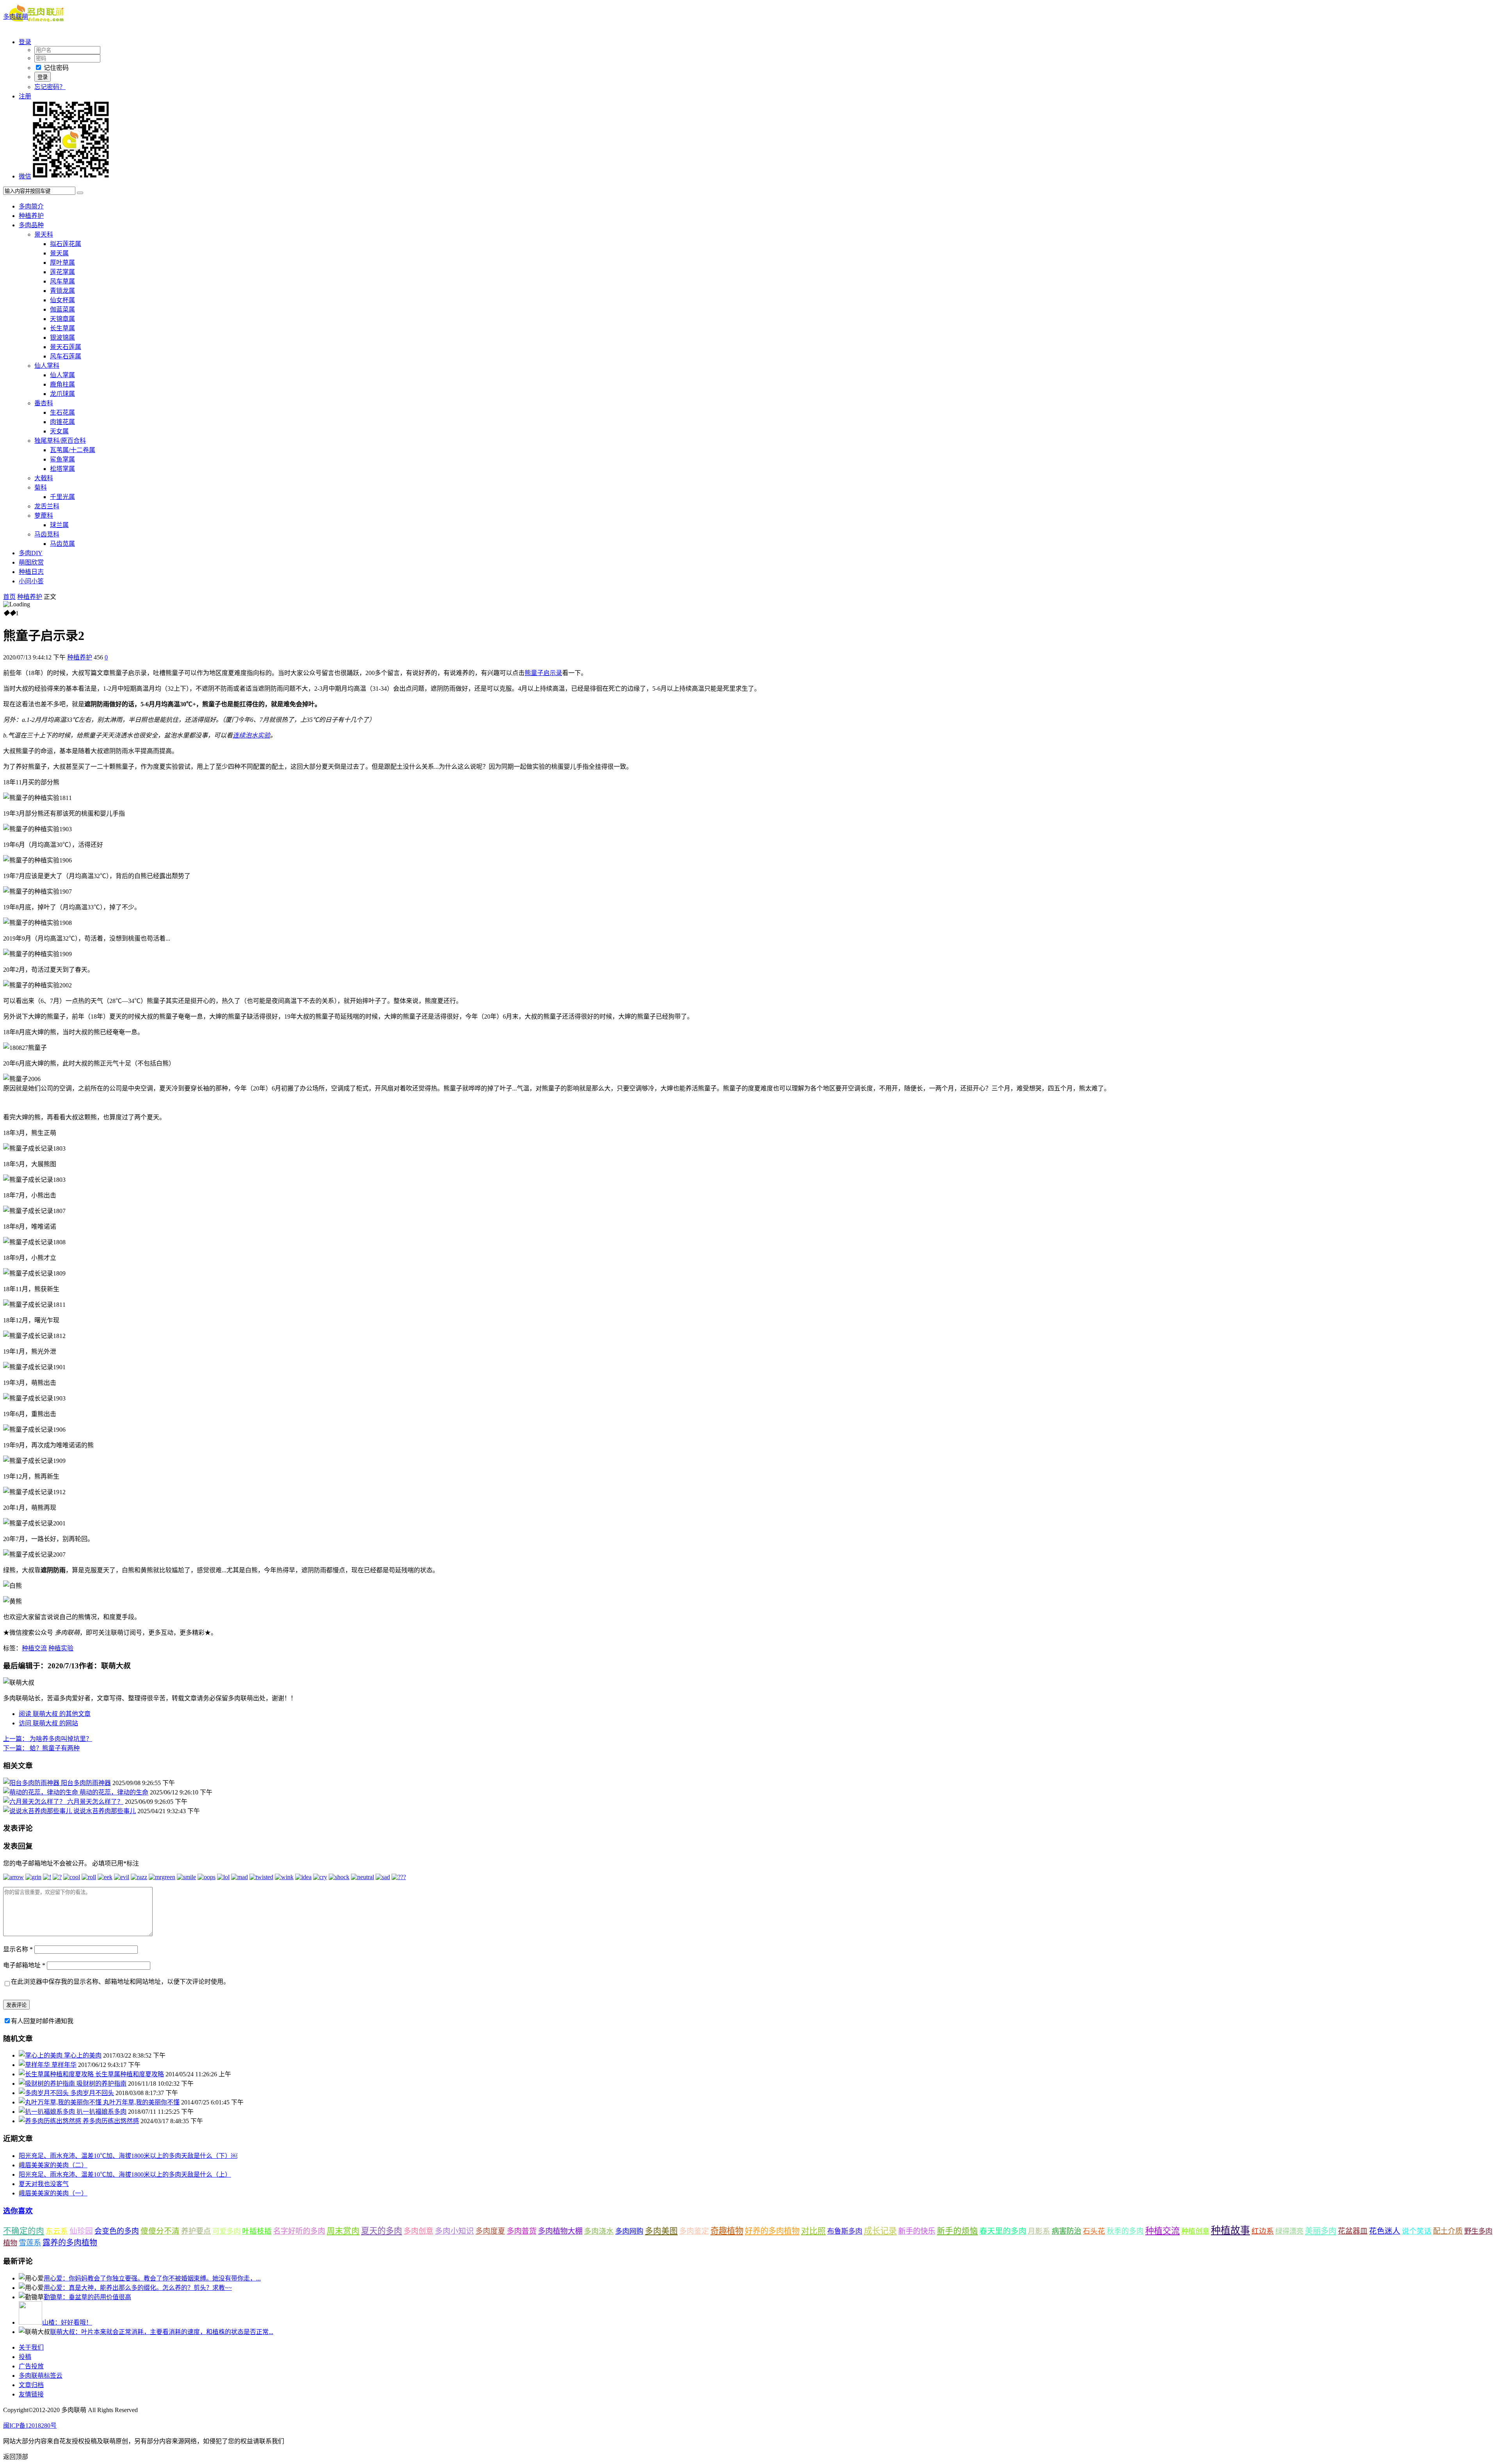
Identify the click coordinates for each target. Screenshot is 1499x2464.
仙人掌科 (47, 366)
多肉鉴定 (694, 2231)
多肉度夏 (490, 2231)
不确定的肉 (24, 2231)
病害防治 (1066, 2231)
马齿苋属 (62, 544)
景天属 (59, 253)
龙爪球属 (62, 394)
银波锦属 (62, 338)
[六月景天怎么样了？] (35, 1802)
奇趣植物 (727, 2231)
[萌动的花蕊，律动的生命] (41, 1792)
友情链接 (31, 2394)
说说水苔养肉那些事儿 (105, 1811)
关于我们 (31, 2347)
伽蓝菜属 (62, 309)
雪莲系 (30, 2243)
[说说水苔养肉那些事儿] (38, 1811)
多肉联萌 (16, 17)
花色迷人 (1385, 2231)
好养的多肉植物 (772, 2231)
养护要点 (196, 2231)
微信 (25, 176)
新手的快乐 (917, 2231)
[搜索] (80, 193)
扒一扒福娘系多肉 (101, 2112)
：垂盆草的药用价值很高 (87, 2297)
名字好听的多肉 (299, 2231)
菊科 (41, 487)
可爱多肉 (226, 2231)
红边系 (1263, 2231)
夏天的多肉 (382, 2231)
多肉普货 (522, 2231)
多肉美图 (661, 2231)
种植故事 (1230, 2230)
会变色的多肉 (117, 2231)
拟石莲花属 (66, 244)
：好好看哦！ (67, 2322)
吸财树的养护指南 (101, 2084)
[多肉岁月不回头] (45, 2093)
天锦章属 (62, 319)
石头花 (1094, 2231)
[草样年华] (35, 2065)
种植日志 (31, 572)
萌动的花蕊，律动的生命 (114, 1792)
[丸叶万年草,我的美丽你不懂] (61, 2102)
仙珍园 (81, 2231)
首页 (9, 597)
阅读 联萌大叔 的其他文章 (55, 1714)
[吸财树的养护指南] (48, 2084)
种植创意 (1195, 2231)
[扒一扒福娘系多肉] (48, 2112)
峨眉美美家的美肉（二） (53, 2165)
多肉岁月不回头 (92, 2093)
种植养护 (31, 216)
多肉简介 (31, 206)
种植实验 (61, 1648)
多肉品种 (31, 225)
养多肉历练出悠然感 (111, 2121)
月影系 (1039, 2231)
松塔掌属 (62, 469)
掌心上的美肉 (83, 2055)
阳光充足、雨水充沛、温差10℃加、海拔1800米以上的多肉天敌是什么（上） (125, 2174)
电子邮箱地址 (24, 1965)
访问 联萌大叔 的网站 (48, 1723)
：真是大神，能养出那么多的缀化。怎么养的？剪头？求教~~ (138, 2288)
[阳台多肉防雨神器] (32, 1783)
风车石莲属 (66, 356)
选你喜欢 (18, 2211)
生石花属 (62, 412)
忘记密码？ (50, 87)
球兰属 (59, 525)
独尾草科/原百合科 (60, 441)
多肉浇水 (599, 2231)
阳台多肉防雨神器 (86, 1783)
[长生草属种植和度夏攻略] (57, 2074)
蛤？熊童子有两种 (41, 1748)
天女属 (59, 431)
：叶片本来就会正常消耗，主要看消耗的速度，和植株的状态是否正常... (162, 2332)
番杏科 (44, 403)
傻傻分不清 (160, 2231)
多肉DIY (31, 553)
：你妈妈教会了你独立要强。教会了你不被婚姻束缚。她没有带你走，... (152, 2278)
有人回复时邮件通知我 (42, 2021)
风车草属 (62, 281)
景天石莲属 (66, 347)
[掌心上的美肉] (41, 2055)
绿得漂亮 (1289, 2231)
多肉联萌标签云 (41, 2376)
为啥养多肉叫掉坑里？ (48, 1739)
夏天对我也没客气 (44, 2184)
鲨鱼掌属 (62, 459)
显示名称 (18, 1949)
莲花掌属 (62, 272)
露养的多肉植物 (70, 2243)
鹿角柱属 (62, 384)
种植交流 (34, 1648)
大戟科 (44, 478)
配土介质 (1448, 2231)
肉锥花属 (62, 422)
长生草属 (62, 328)
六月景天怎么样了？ (95, 1802)
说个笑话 (1417, 2231)
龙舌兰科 (47, 506)
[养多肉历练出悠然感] (51, 2121)
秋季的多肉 (1125, 2231)
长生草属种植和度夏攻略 (130, 2074)
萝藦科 (44, 516)
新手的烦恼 (957, 2231)
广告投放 (31, 2366)
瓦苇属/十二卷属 (73, 450)
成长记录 (880, 2231)
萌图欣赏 (31, 562)
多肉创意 (418, 2231)
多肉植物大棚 (560, 2231)
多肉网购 (629, 2231)
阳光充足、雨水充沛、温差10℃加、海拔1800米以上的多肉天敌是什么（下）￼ (128, 2156)
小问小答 (31, 581)
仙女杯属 (62, 300)
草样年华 (64, 2065)
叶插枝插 (257, 2231)
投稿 (25, 2357)
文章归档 (31, 2385)
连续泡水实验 (251, 735)
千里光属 (62, 497)
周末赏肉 (343, 2231)
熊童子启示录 (543, 673)
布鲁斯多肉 (845, 2231)
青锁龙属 (62, 291)
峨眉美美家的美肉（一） (53, 2193)
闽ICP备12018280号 (30, 2426)
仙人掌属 (62, 375)
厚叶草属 (62, 263)
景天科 (44, 234)
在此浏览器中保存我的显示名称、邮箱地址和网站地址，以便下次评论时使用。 (120, 1982)
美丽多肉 (1321, 2231)
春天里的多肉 (1003, 2231)
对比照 (813, 2231)
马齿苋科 (47, 534)
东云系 (57, 2231)
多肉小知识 (454, 2231)
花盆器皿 (1353, 2231)
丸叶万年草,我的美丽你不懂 (141, 2102)
